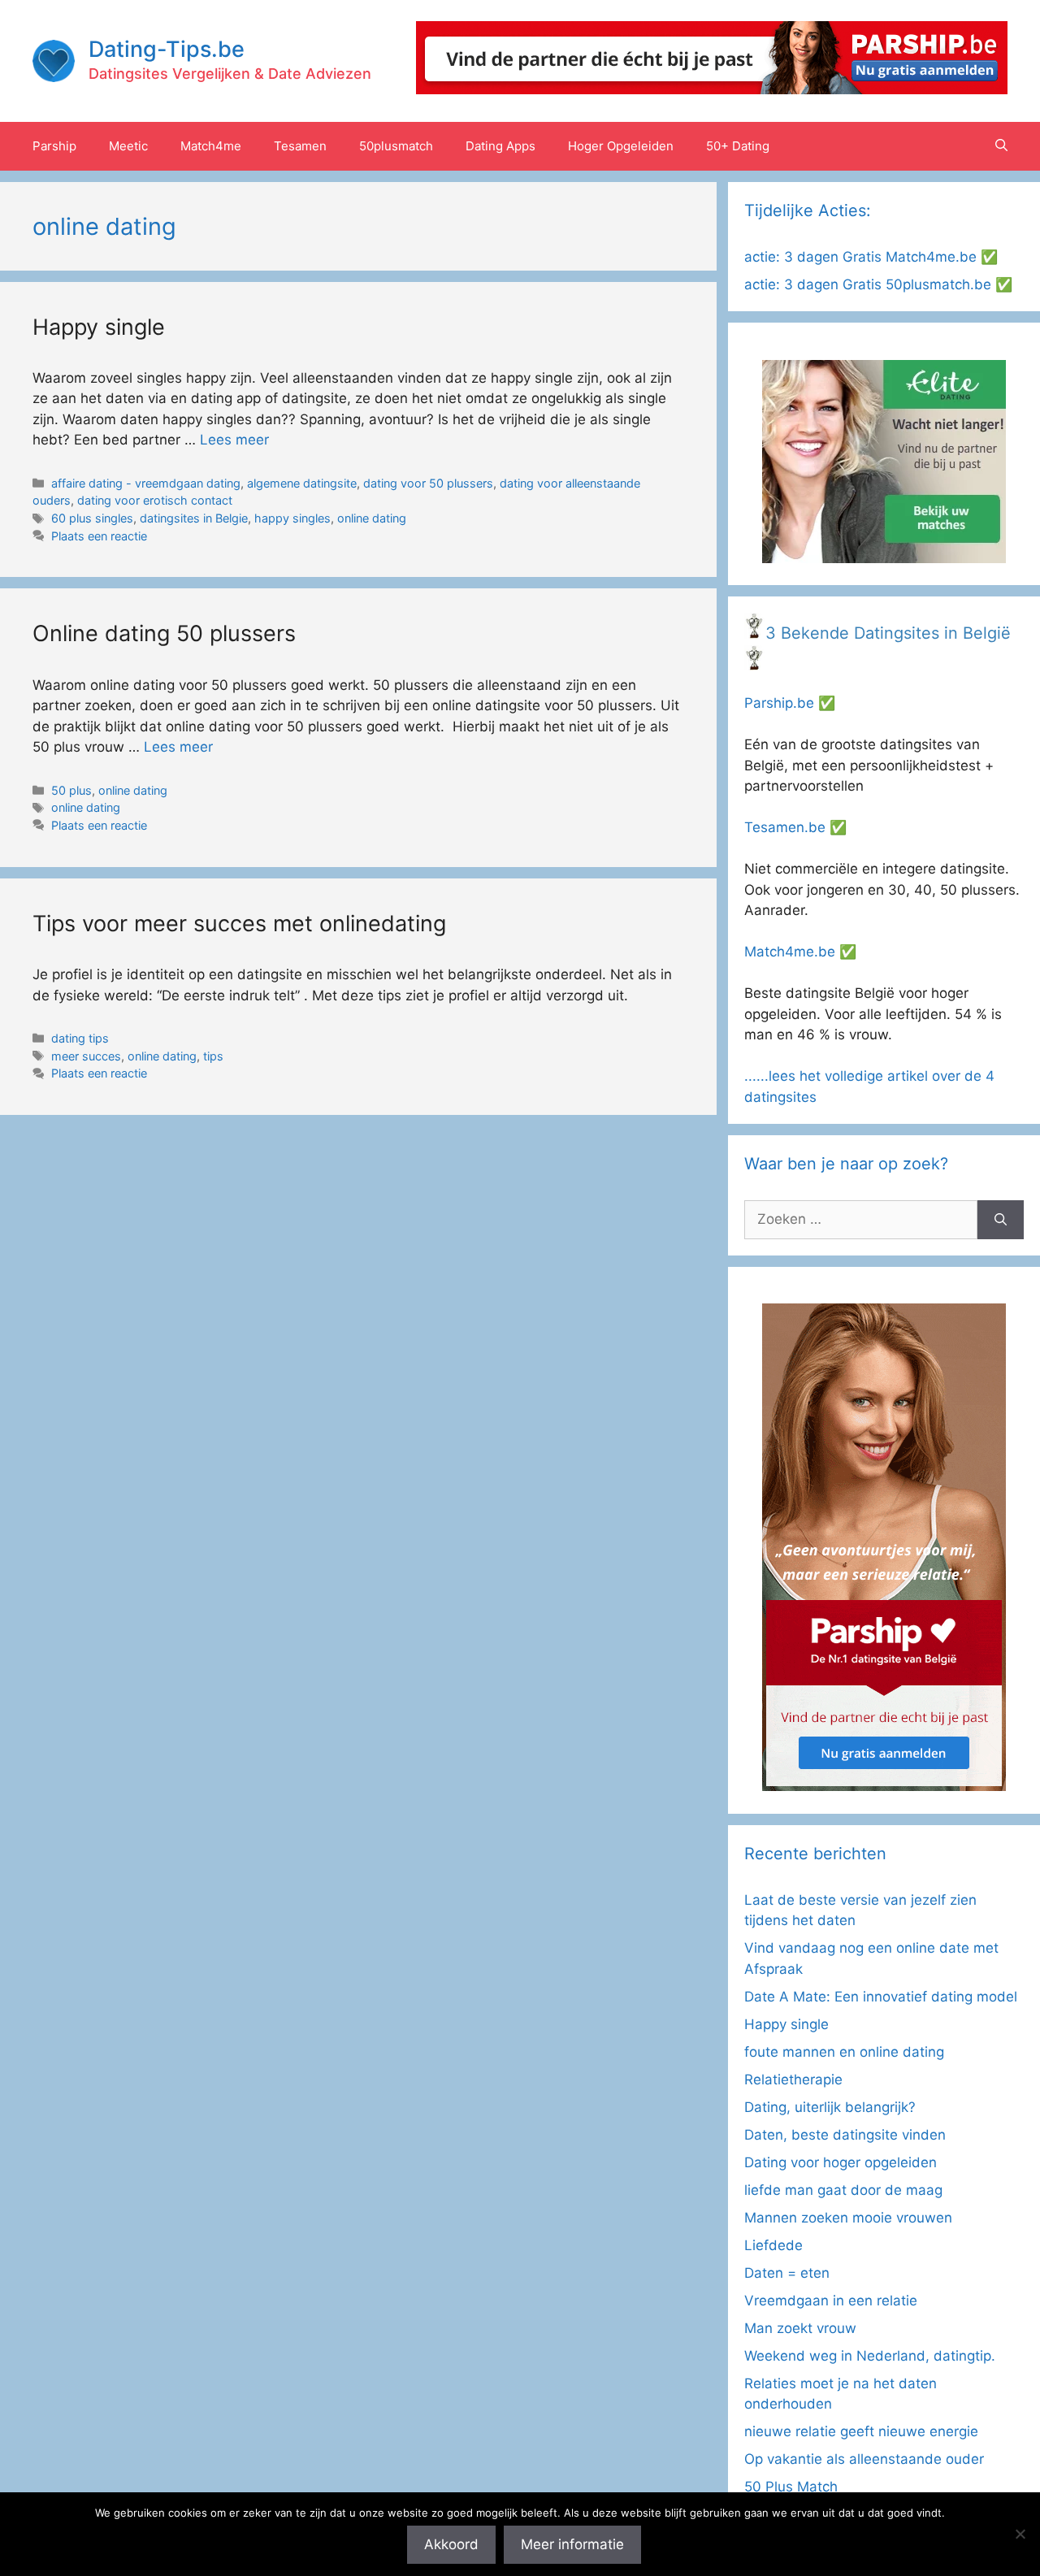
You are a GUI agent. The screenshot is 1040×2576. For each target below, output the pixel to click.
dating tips (80, 1038)
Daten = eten (787, 2273)
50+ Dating (738, 146)
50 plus (71, 790)
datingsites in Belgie (194, 518)
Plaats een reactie (99, 536)
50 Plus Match (791, 2487)
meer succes (86, 1056)
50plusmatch (396, 146)
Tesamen (300, 146)
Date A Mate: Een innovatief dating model (881, 1997)
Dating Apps (500, 146)
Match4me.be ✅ (800, 952)
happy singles (292, 518)
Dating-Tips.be (167, 49)
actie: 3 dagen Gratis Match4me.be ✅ (871, 257)
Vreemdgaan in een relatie (831, 2301)
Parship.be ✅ (790, 703)
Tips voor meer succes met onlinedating (239, 924)
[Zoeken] (1001, 1220)
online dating (372, 518)
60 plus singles (92, 518)
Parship (54, 146)
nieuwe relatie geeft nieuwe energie (861, 2431)
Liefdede (773, 2245)
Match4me (211, 146)
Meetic (128, 146)
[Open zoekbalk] (1001, 146)
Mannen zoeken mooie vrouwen (848, 2218)
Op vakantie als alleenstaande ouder (864, 2459)
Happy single (99, 327)
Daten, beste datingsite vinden (845, 2135)
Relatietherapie (793, 2079)
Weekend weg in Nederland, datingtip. (870, 2356)
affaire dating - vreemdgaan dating (146, 483)
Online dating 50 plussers (164, 633)
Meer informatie (572, 2544)
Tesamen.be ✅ (795, 827)
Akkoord (451, 2544)
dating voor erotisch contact (155, 500)
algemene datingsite (302, 483)
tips (213, 1056)
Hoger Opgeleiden (621, 146)
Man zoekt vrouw (800, 2328)
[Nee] (1020, 2534)
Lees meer (234, 440)
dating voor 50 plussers (428, 483)
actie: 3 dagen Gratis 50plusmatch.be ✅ (878, 284)
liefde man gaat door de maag (843, 2190)
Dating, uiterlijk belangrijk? (830, 2107)
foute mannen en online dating (844, 2052)
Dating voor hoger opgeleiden (841, 2162)
